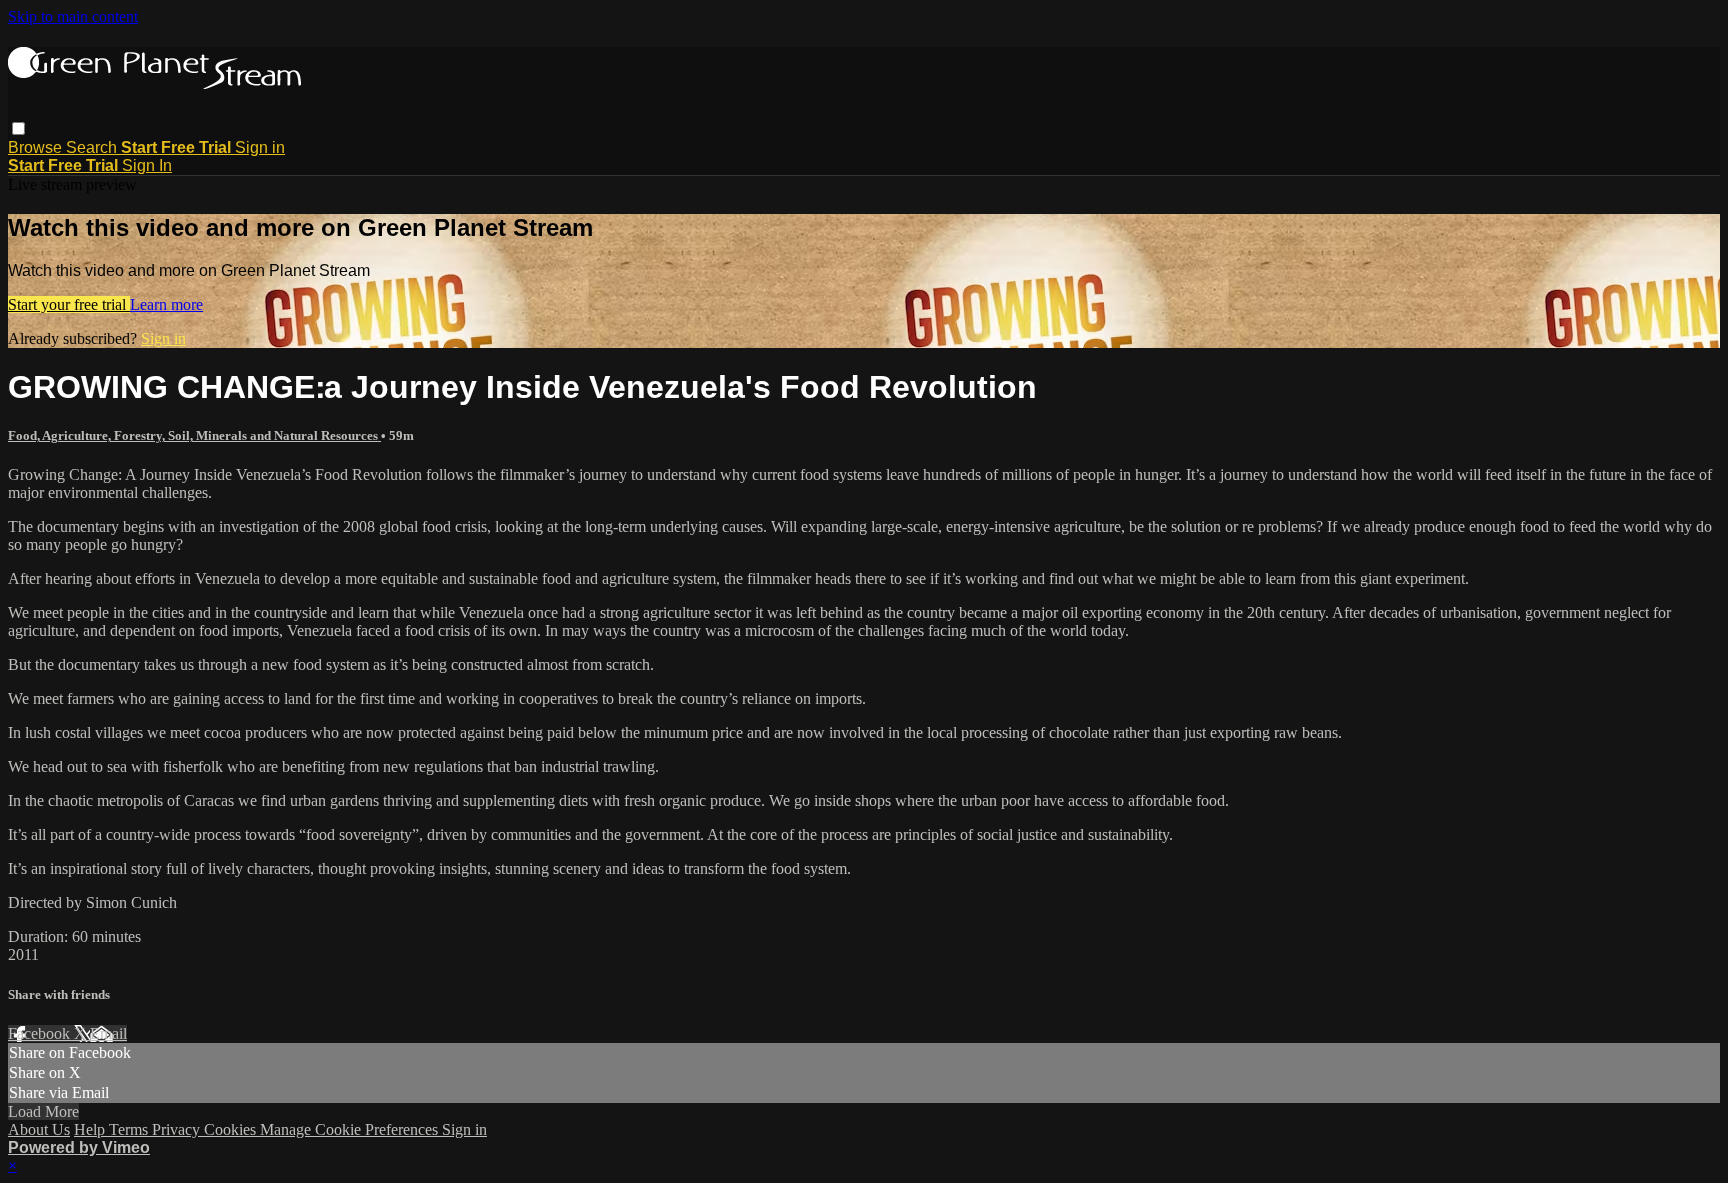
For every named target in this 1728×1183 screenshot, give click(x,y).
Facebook (41, 1033)
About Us (39, 1129)
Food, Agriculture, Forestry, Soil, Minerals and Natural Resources (194, 435)
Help (91, 1129)
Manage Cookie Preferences (351, 1129)
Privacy (178, 1129)
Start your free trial (69, 304)
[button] (18, 128)
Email (108, 1033)
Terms (130, 1129)
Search (93, 147)
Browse (37, 147)
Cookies (232, 1129)
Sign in (260, 147)
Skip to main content (73, 16)
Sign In (147, 165)
